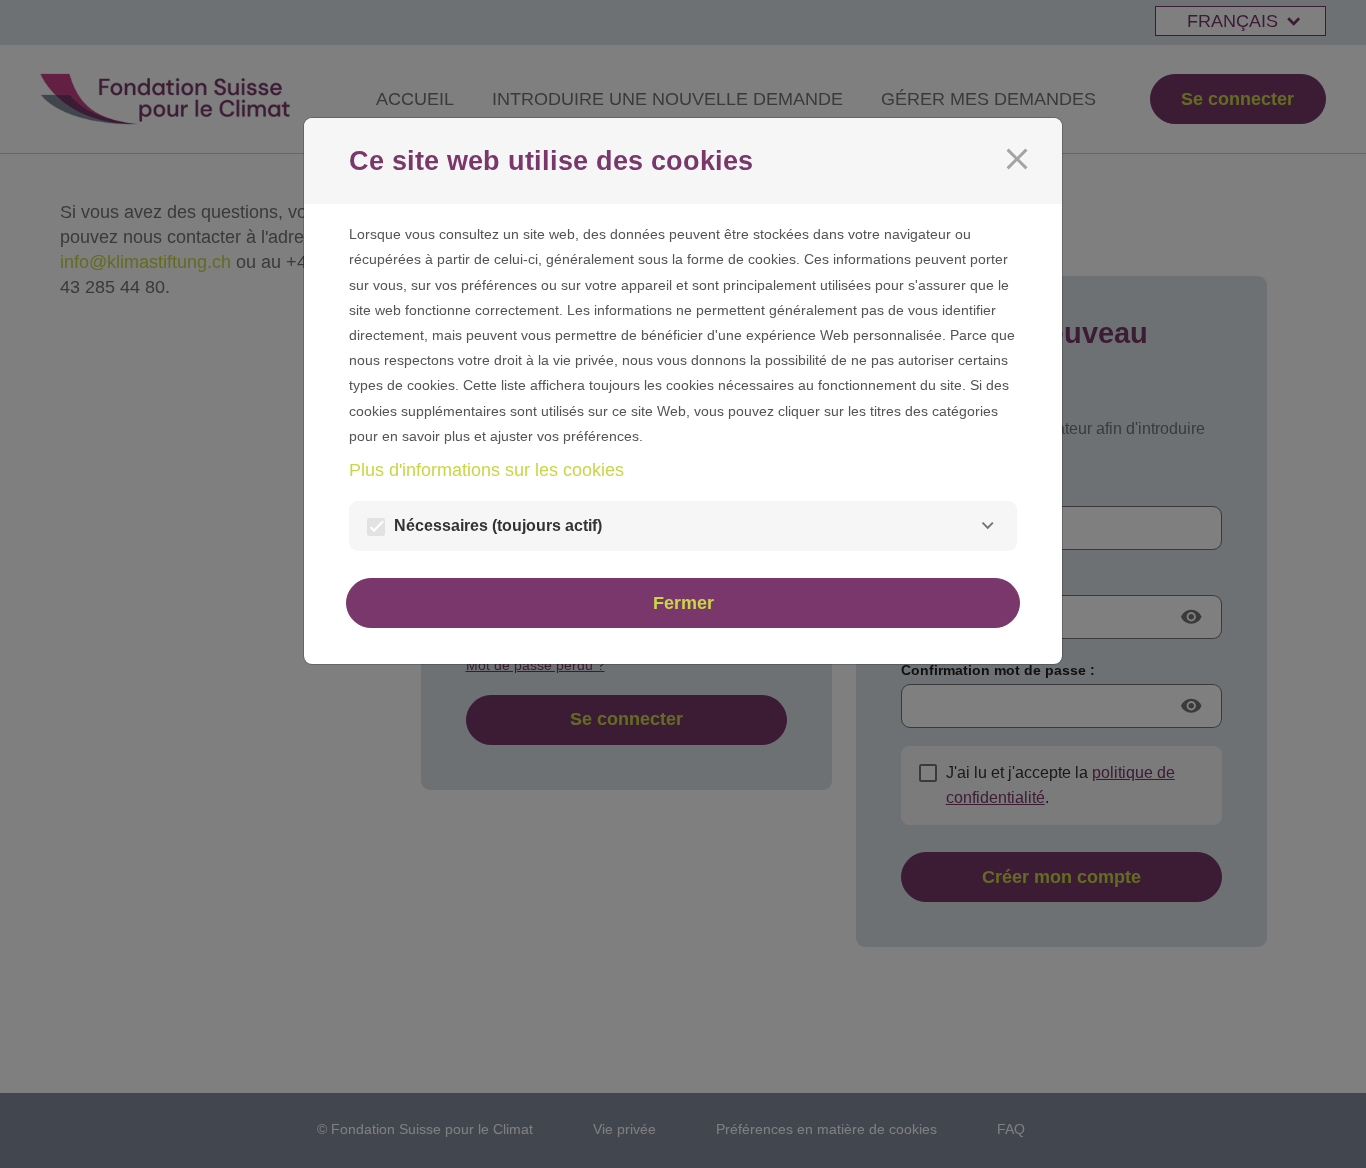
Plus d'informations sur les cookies (486, 470)
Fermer (683, 603)
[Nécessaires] (987, 525)
